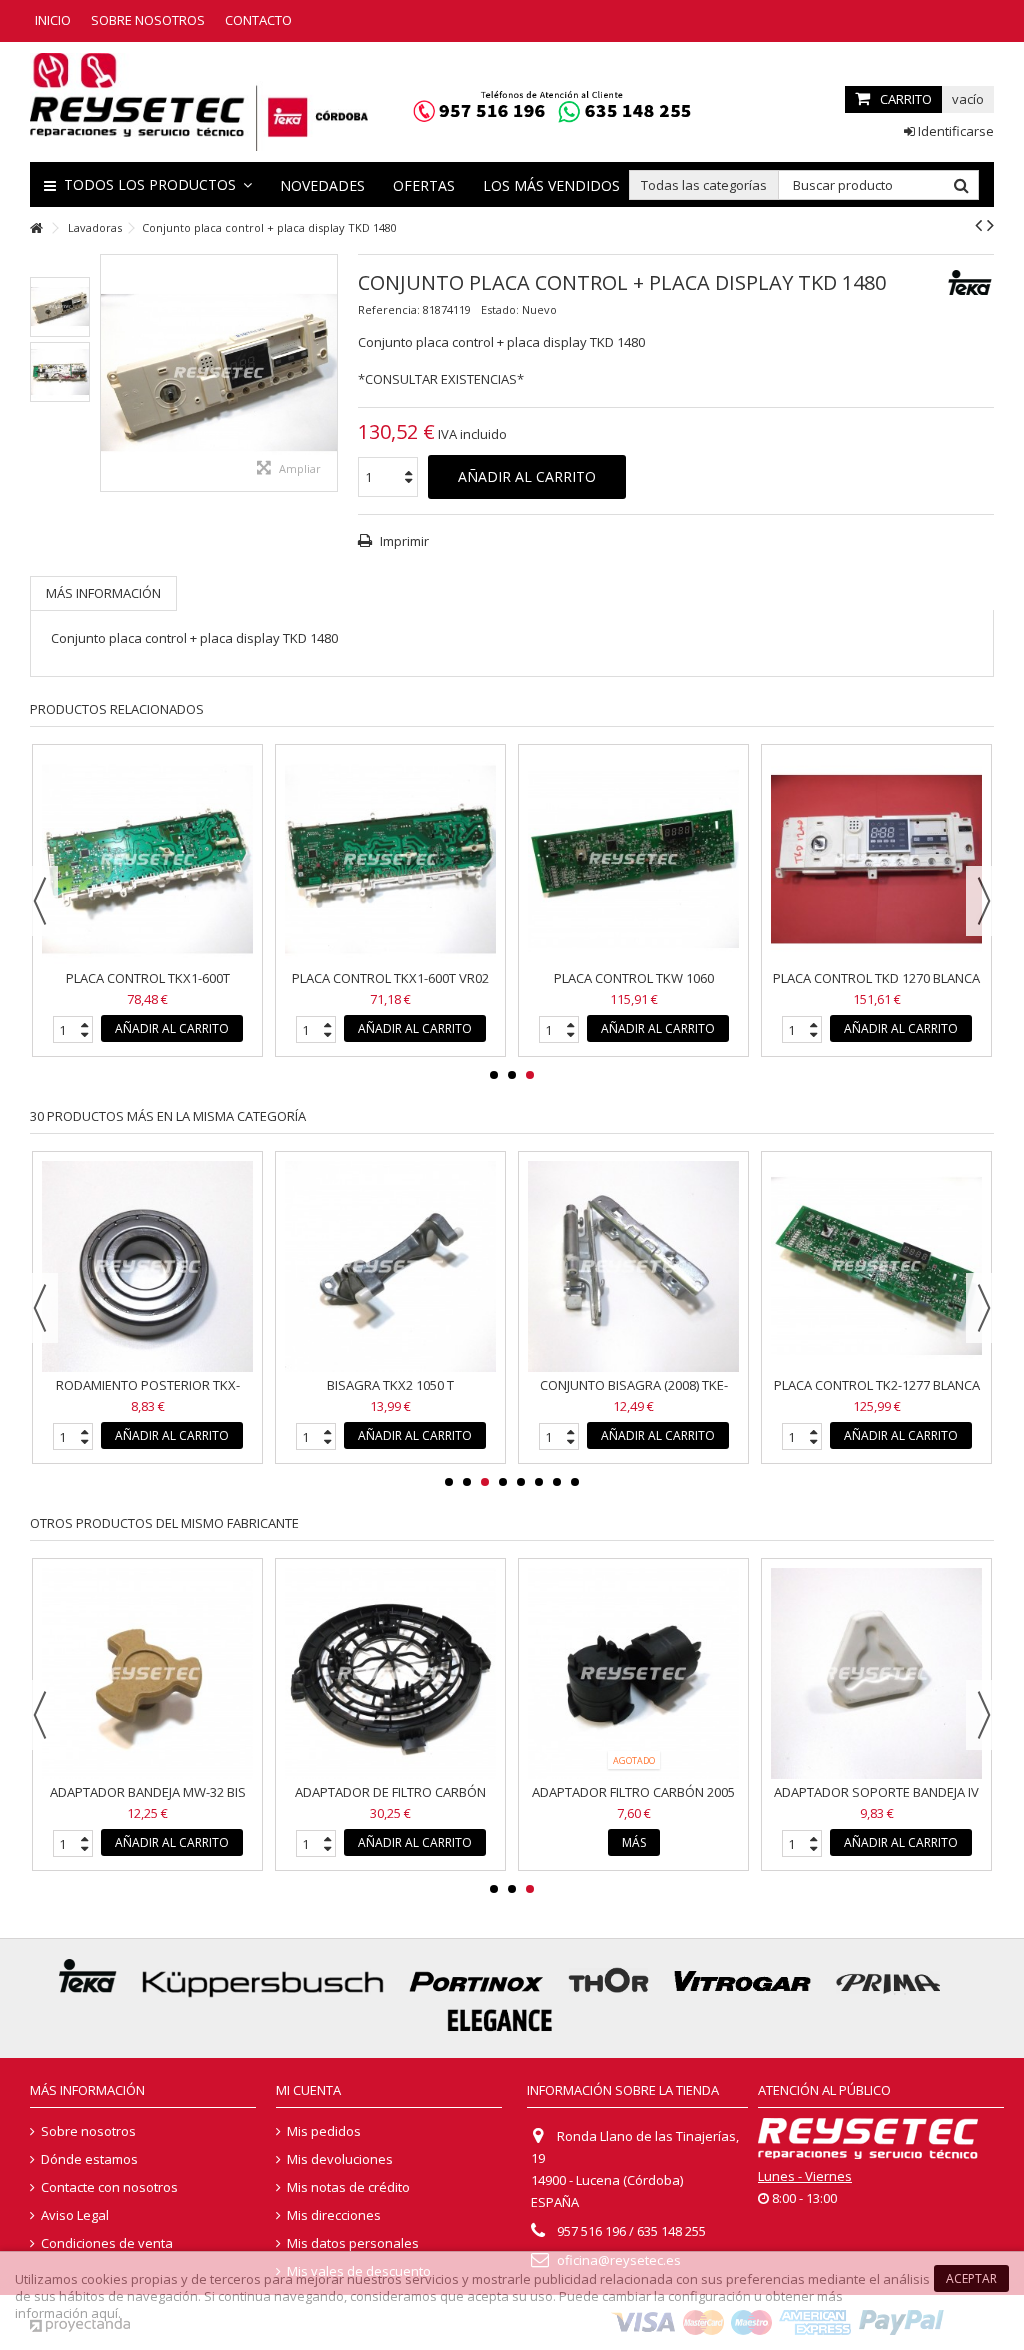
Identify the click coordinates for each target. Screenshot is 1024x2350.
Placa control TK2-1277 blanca (877, 1385)
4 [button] (503, 1482)
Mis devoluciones (340, 2159)
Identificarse (954, 131)
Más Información (103, 593)
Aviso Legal (75, 2215)
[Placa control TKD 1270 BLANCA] (876, 859)
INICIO (53, 20)
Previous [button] (40, 901)
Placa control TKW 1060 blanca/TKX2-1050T (634, 986)
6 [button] (539, 1482)
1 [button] (494, 1075)
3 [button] (530, 1075)
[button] (148, 184)
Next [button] (984, 901)
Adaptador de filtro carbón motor (390, 1800)
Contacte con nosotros (109, 2187)
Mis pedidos (324, 2131)
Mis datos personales (353, 2243)
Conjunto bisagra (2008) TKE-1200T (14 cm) (634, 1393)
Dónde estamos (89, 2159)
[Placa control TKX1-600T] (147, 859)
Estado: (500, 309)
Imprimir (403, 541)
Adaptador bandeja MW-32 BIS (148, 1792)
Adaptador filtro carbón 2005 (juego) (633, 1800)
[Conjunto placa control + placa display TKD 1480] (60, 307)
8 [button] (575, 1482)
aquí (104, 2313)
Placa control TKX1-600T (148, 978)
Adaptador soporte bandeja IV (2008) (876, 1800)
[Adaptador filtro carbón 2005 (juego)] (633, 1673)
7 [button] (557, 1482)
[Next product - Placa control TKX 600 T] (990, 225)
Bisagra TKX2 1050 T (390, 1385)
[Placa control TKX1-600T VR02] (390, 859)
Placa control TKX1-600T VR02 (390, 978)
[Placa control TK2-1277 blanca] (876, 1266)
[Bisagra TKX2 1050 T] (390, 1266)
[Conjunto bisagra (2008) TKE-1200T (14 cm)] (633, 1266)
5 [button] (521, 1482)
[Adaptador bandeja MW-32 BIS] (147, 1673)
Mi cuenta (308, 2090)
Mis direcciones (334, 2215)
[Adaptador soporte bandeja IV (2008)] (876, 1673)
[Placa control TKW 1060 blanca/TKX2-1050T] (633, 859)
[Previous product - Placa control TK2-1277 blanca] (978, 225)
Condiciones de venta (107, 2243)
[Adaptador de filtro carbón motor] (390, 1673)
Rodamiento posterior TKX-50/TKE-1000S (148, 1393)
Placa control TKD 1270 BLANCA (876, 978)
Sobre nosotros (88, 2131)
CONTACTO (258, 20)
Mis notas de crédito (348, 2187)
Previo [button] (111, 373)
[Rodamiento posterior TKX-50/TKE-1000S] (147, 1266)
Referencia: (389, 309)
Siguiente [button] (327, 373)
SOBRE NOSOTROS (148, 20)
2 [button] (512, 1075)
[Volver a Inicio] (36, 228)
